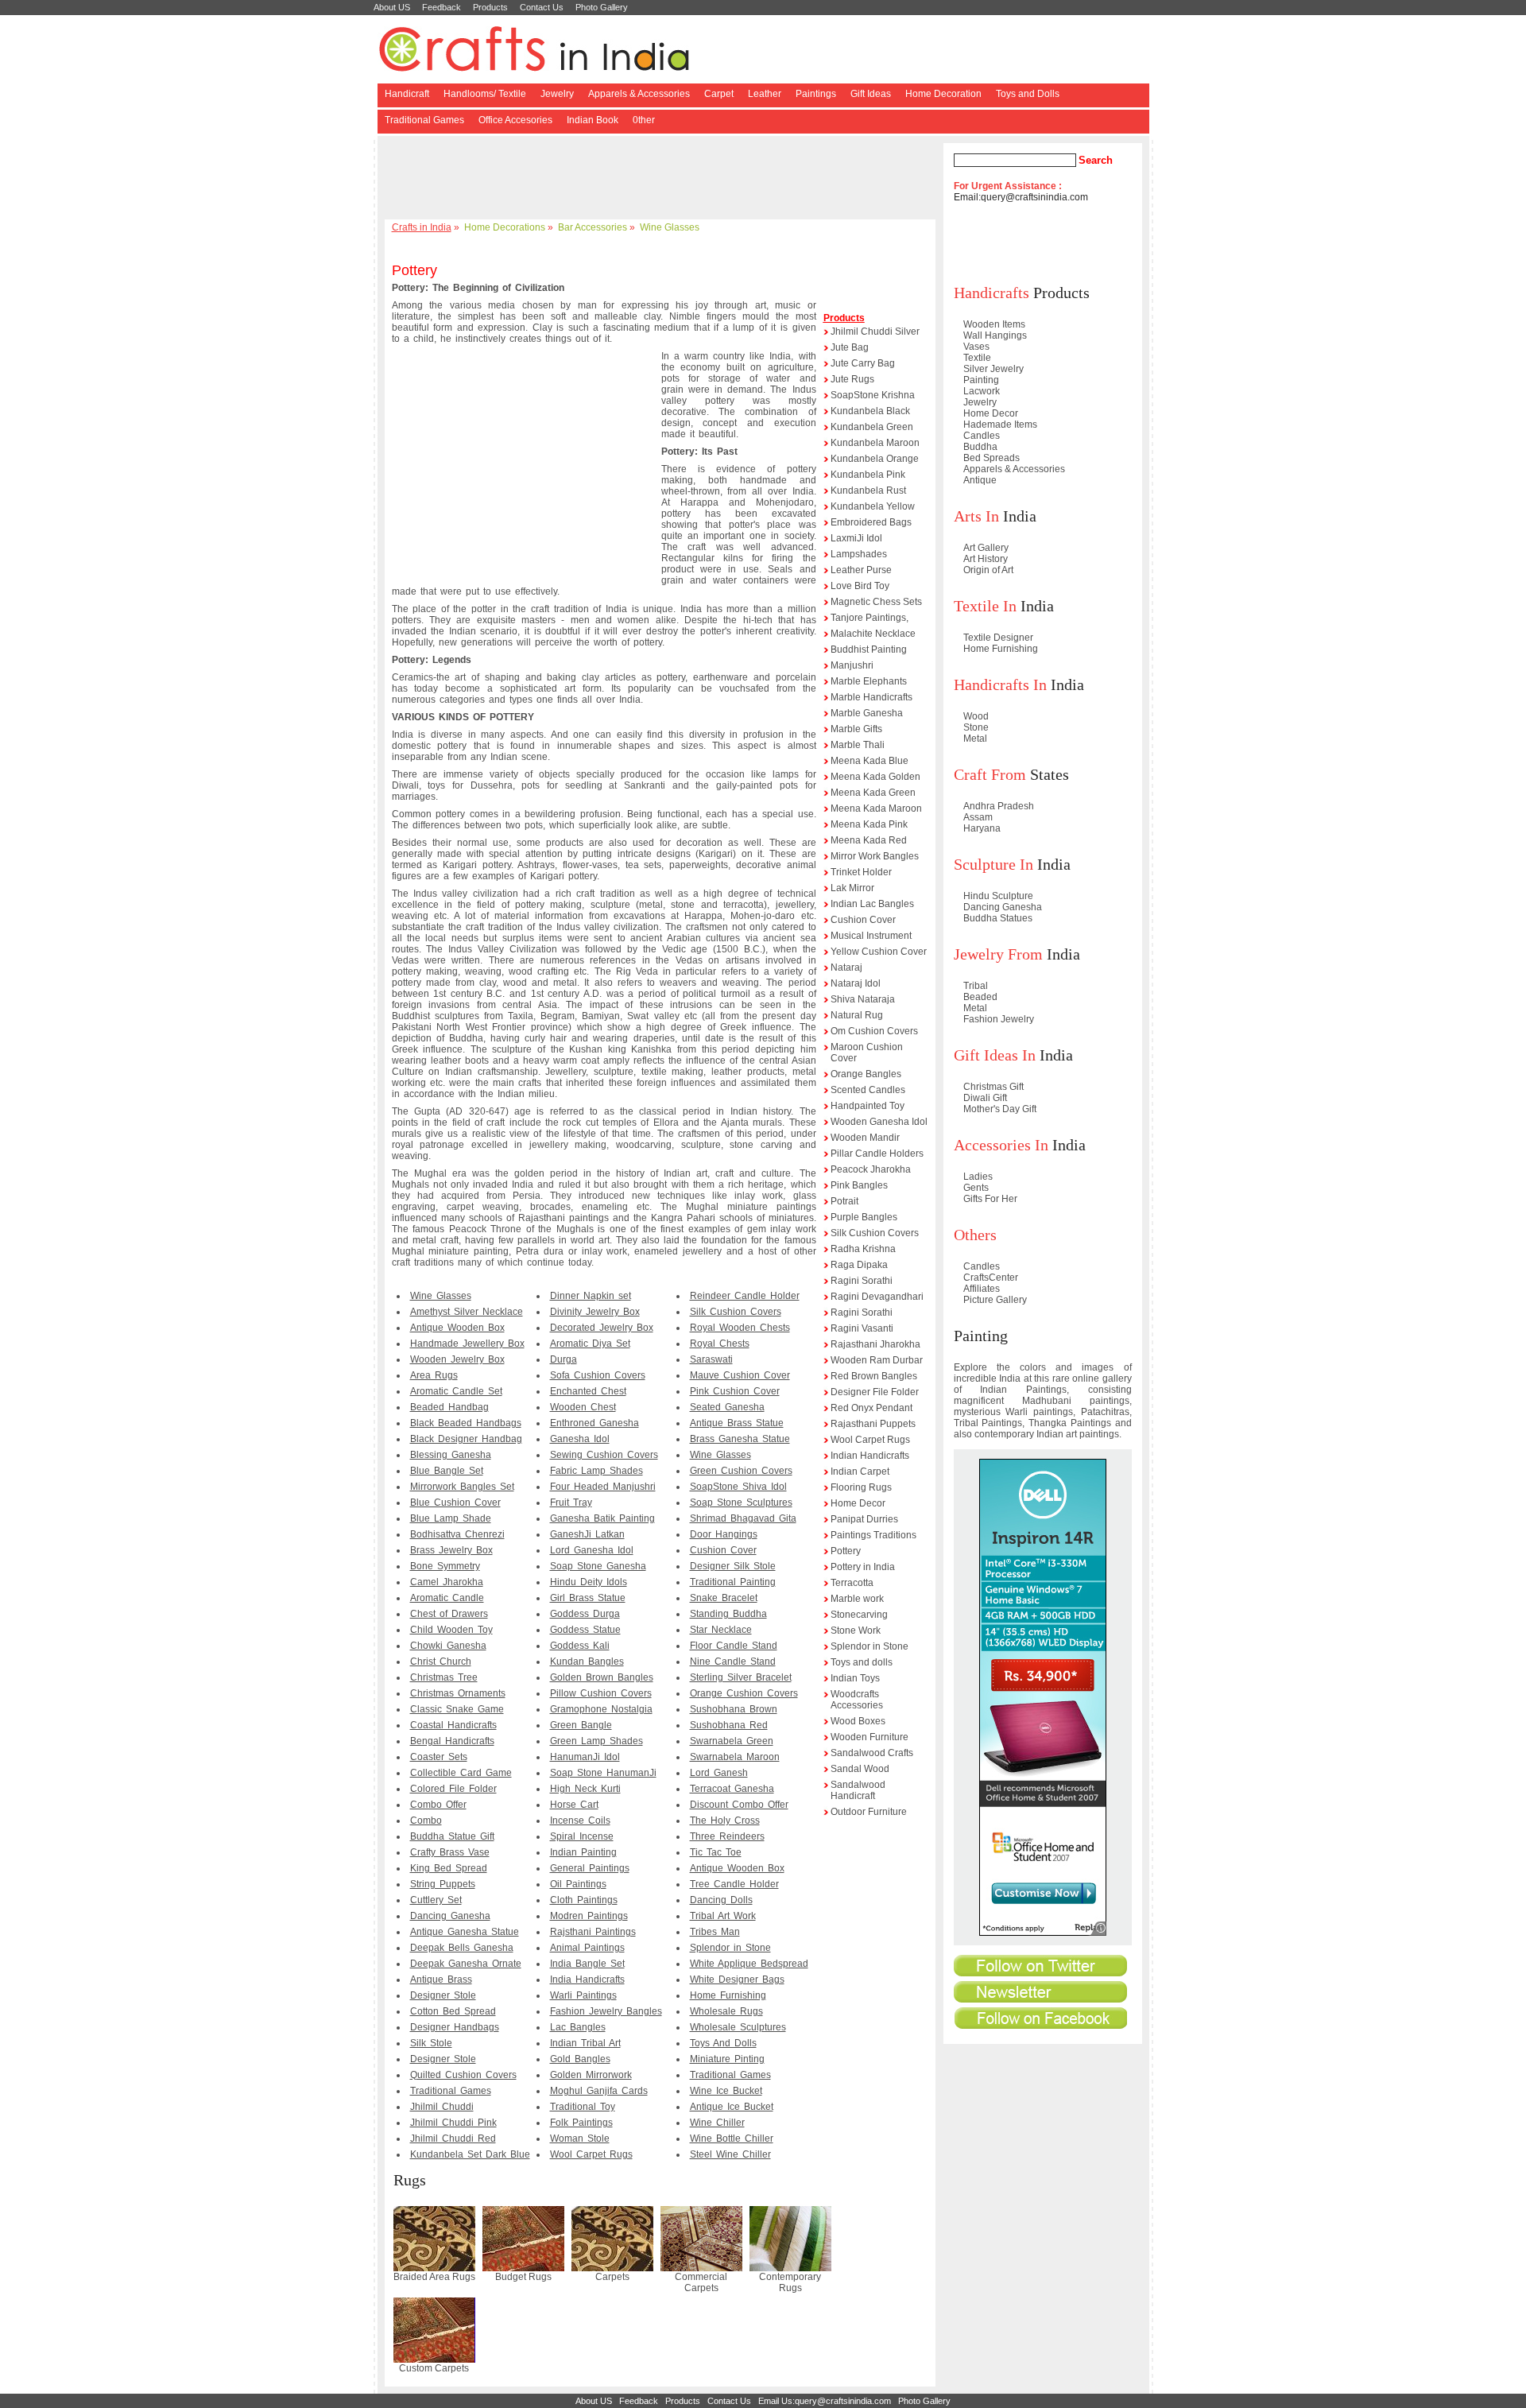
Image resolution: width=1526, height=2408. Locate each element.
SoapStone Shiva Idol (738, 1487)
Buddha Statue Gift (452, 1836)
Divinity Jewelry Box (595, 1312)
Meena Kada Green (873, 793)
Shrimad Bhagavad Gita (743, 1518)
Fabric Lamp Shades (596, 1471)
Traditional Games (424, 120)
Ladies (978, 1177)
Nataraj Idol (856, 983)
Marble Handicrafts (871, 697)
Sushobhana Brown (734, 1709)
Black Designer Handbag (466, 1439)
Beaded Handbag (449, 1407)
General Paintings (590, 1868)
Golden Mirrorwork (591, 2075)
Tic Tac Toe (716, 1852)
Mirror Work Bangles (875, 856)
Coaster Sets (439, 1757)
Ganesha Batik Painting (602, 1518)
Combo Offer (438, 1805)
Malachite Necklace (873, 634)
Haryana (982, 828)
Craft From (990, 774)
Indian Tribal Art (585, 2043)
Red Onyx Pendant (871, 1408)
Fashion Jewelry (999, 1019)
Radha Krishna (863, 1249)
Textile (977, 358)
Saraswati (711, 1359)
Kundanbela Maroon (875, 443)
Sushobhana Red (729, 1725)
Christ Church (441, 1662)
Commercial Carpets (701, 2282)
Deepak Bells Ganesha (462, 1948)
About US (392, 7)
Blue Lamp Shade (451, 1518)
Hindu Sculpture (998, 896)
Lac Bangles (578, 2027)
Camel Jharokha (447, 1582)
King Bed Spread (449, 1868)
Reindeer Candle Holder (745, 1296)
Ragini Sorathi (862, 1281)
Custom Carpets (434, 2368)
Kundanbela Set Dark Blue (470, 2154)
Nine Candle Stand (733, 1662)
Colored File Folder (453, 1789)
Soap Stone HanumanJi (603, 1773)
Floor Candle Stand (734, 1646)
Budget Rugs (523, 2277)
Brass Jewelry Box (451, 1550)
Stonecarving (859, 1615)
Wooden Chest (583, 1407)
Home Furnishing (728, 1995)
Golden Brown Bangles (602, 1677)
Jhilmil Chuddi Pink (453, 2123)
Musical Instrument (871, 936)
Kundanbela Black (870, 411)
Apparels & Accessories (639, 94)
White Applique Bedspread (749, 1964)
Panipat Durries (864, 1519)
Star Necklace (721, 1630)
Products (490, 7)
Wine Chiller (717, 2123)
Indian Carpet (860, 1472)
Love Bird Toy (860, 586)
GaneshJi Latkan (587, 1534)
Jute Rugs (852, 379)
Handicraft (407, 94)
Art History (986, 559)
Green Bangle (581, 1725)
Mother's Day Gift (1000, 1109)
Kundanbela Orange (875, 459)
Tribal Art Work (723, 1916)
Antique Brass (441, 1980)
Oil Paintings (578, 1884)
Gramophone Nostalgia (601, 1709)
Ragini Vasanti (862, 1328)
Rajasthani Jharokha (875, 1344)
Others (975, 1235)
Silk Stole (431, 2043)
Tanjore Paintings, (870, 618)
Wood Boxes (858, 1721)
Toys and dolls (862, 1662)
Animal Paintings (587, 1948)
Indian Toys (855, 1678)
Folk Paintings (581, 2123)
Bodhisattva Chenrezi (457, 1534)
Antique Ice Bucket (732, 2107)
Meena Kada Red (869, 840)
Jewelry (557, 94)
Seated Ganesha (727, 1407)
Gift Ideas (871, 94)
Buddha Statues (998, 918)
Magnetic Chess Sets (876, 602)
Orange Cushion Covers (744, 1693)
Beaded (980, 997)
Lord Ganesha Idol (592, 1550)
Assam (978, 817)
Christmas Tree (444, 1677)
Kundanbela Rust (868, 491)
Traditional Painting (733, 1582)
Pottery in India (863, 1567)
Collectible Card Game (461, 1773)
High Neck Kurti (585, 1789)
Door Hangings (724, 1534)
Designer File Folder (875, 1392)
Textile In (985, 606)
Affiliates (982, 1289)
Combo (426, 1821)
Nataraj (846, 967)
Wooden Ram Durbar (877, 1360)
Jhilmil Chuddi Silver (875, 332)
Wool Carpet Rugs (591, 2154)
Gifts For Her (990, 1199)
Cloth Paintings (584, 1900)
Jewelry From (998, 954)
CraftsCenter (991, 1278)
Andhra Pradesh (999, 806)
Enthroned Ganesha (595, 1423)
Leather (765, 94)
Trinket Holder (861, 872)
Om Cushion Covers (874, 1031)
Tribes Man (715, 1932)
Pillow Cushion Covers (601, 1693)
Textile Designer (998, 638)
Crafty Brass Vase (450, 1852)
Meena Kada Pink (869, 824)
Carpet (719, 94)
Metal (975, 739)
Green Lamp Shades (596, 1741)
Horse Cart (574, 1805)
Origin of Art (988, 570)
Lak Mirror (852, 888)
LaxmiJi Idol (856, 538)
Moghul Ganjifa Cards (599, 2091)
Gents (976, 1188)
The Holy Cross (725, 1821)
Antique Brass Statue (737, 1423)
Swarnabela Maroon (735, 1757)
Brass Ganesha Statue (740, 1439)
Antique (980, 480)
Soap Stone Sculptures (741, 1503)
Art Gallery (986, 548)
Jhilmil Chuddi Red (453, 2139)
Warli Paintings (583, 1995)
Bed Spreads (992, 458)
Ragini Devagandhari (877, 1297)
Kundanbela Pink (868, 475)
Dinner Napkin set (591, 1296)
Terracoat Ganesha (732, 1789)
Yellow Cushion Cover (879, 952)
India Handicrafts (587, 1980)
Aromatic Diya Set (590, 1344)
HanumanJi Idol (585, 1757)
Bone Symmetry (445, 1566)
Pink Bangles (859, 1185)
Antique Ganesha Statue (465, 1932)
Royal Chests (720, 1344)
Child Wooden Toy (451, 1630)
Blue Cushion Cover (455, 1503)
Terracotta (852, 1583)
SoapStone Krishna (873, 395)
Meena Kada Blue (870, 761)
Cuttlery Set (436, 1900)
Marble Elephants (869, 681)
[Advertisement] (663, 179)
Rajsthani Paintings (593, 1932)
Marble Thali (858, 745)
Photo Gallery (602, 7)
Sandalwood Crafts (872, 1753)
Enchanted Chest (588, 1391)
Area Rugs (434, 1375)
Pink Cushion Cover (735, 1391)
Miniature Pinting (727, 2059)
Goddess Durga (585, 1614)
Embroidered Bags (871, 522)
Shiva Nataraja (863, 999)
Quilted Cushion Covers (463, 2075)
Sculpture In (993, 864)
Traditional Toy (583, 2107)
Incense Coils (580, 1821)
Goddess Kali (580, 1646)
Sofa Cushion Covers (598, 1375)
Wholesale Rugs (726, 2011)
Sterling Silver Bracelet (741, 1677)
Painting (981, 380)
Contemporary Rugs (790, 2282)
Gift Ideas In (995, 1055)
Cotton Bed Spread (453, 2011)
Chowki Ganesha (448, 1646)
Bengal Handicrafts (452, 1741)
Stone (976, 727)
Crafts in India (422, 227)
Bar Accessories (593, 227)
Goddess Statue (585, 1630)
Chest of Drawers (449, 1614)
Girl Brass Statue (588, 1598)
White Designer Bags (737, 1980)
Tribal (976, 986)
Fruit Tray (571, 1503)
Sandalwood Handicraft (858, 1790)
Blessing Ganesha (451, 1455)
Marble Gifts (856, 729)
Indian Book (593, 120)
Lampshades (859, 554)
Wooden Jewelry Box (457, 1359)
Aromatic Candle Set (456, 1391)
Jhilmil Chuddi (442, 2107)
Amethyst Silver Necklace (467, 1312)
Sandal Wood (860, 1769)
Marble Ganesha (867, 713)
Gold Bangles (580, 2059)
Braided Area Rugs (434, 2277)
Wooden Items (994, 324)
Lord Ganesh (719, 1773)
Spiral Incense (582, 1836)
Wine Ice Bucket (726, 2091)
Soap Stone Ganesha (598, 1566)
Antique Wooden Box (457, 1328)
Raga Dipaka (859, 1265)
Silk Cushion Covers (736, 1312)
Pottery (846, 1551)
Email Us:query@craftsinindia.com (825, 2401)
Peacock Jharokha (871, 1169)
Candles (982, 436)
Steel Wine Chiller (730, 2154)
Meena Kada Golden (875, 777)
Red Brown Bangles (874, 1376)
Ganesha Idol (580, 1439)
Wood (976, 716)
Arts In (976, 516)
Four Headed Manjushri (603, 1487)
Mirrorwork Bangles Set (462, 1487)
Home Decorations (505, 227)
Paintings (816, 94)
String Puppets (443, 1884)
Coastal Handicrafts (453, 1725)
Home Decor (858, 1503)
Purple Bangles (864, 1217)
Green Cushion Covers (741, 1471)
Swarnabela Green (732, 1741)
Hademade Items (1000, 425)
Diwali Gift (985, 1098)
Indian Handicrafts (870, 1456)
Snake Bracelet (724, 1598)
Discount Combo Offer (739, 1805)
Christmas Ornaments (458, 1693)
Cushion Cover (723, 1550)
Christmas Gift (993, 1087)
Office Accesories (515, 120)
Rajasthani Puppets (873, 1424)
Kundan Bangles (587, 1662)
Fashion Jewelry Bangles (606, 2011)
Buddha (980, 447)
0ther (644, 120)
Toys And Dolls (723, 2043)
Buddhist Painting (869, 650)
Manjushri (852, 665)
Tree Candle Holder (734, 1884)
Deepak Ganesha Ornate (466, 1964)
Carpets (612, 2277)
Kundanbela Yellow (873, 506)
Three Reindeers (727, 1836)
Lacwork (982, 391)
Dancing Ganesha (450, 1916)
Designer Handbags (455, 2027)
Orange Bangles (866, 1074)
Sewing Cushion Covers (604, 1455)
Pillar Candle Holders (877, 1154)
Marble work (857, 1599)
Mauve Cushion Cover (740, 1375)
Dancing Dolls (721, 1900)
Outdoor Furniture (869, 1812)
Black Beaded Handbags (466, 1423)
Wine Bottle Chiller (732, 2139)
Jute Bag (850, 347)
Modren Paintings (589, 1916)
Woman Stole (580, 2139)
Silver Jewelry (993, 369)
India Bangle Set (587, 1964)
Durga (564, 1359)
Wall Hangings (995, 335)
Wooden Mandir (865, 1138)
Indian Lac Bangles (872, 904)
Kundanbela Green (872, 427)
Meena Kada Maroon (876, 808)
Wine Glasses (670, 227)
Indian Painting (583, 1852)
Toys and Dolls (1028, 94)
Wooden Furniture (870, 1737)
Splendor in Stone (730, 1948)
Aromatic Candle (447, 1598)
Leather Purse (861, 570)
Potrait (844, 1201)
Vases (976, 347)
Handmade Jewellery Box (467, 1344)
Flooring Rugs (861, 1487)
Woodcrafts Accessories (857, 1700)
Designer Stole (443, 1995)
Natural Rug (857, 1015)
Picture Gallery (995, 1300)
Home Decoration (943, 94)
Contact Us (542, 7)
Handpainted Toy (868, 1106)
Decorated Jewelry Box (602, 1328)
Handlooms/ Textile (485, 94)
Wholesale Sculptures (738, 2027)
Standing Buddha (728, 1614)
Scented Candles (868, 1090)
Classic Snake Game (457, 1709)
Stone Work (856, 1631)
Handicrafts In (1000, 684)
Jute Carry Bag (863, 363)
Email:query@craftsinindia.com (1021, 197)
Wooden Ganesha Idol (879, 1122)
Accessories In (1001, 1145)
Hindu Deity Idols (589, 1582)
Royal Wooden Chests (740, 1328)
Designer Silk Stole (733, 1566)
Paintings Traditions (873, 1535)
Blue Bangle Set (447, 1471)
